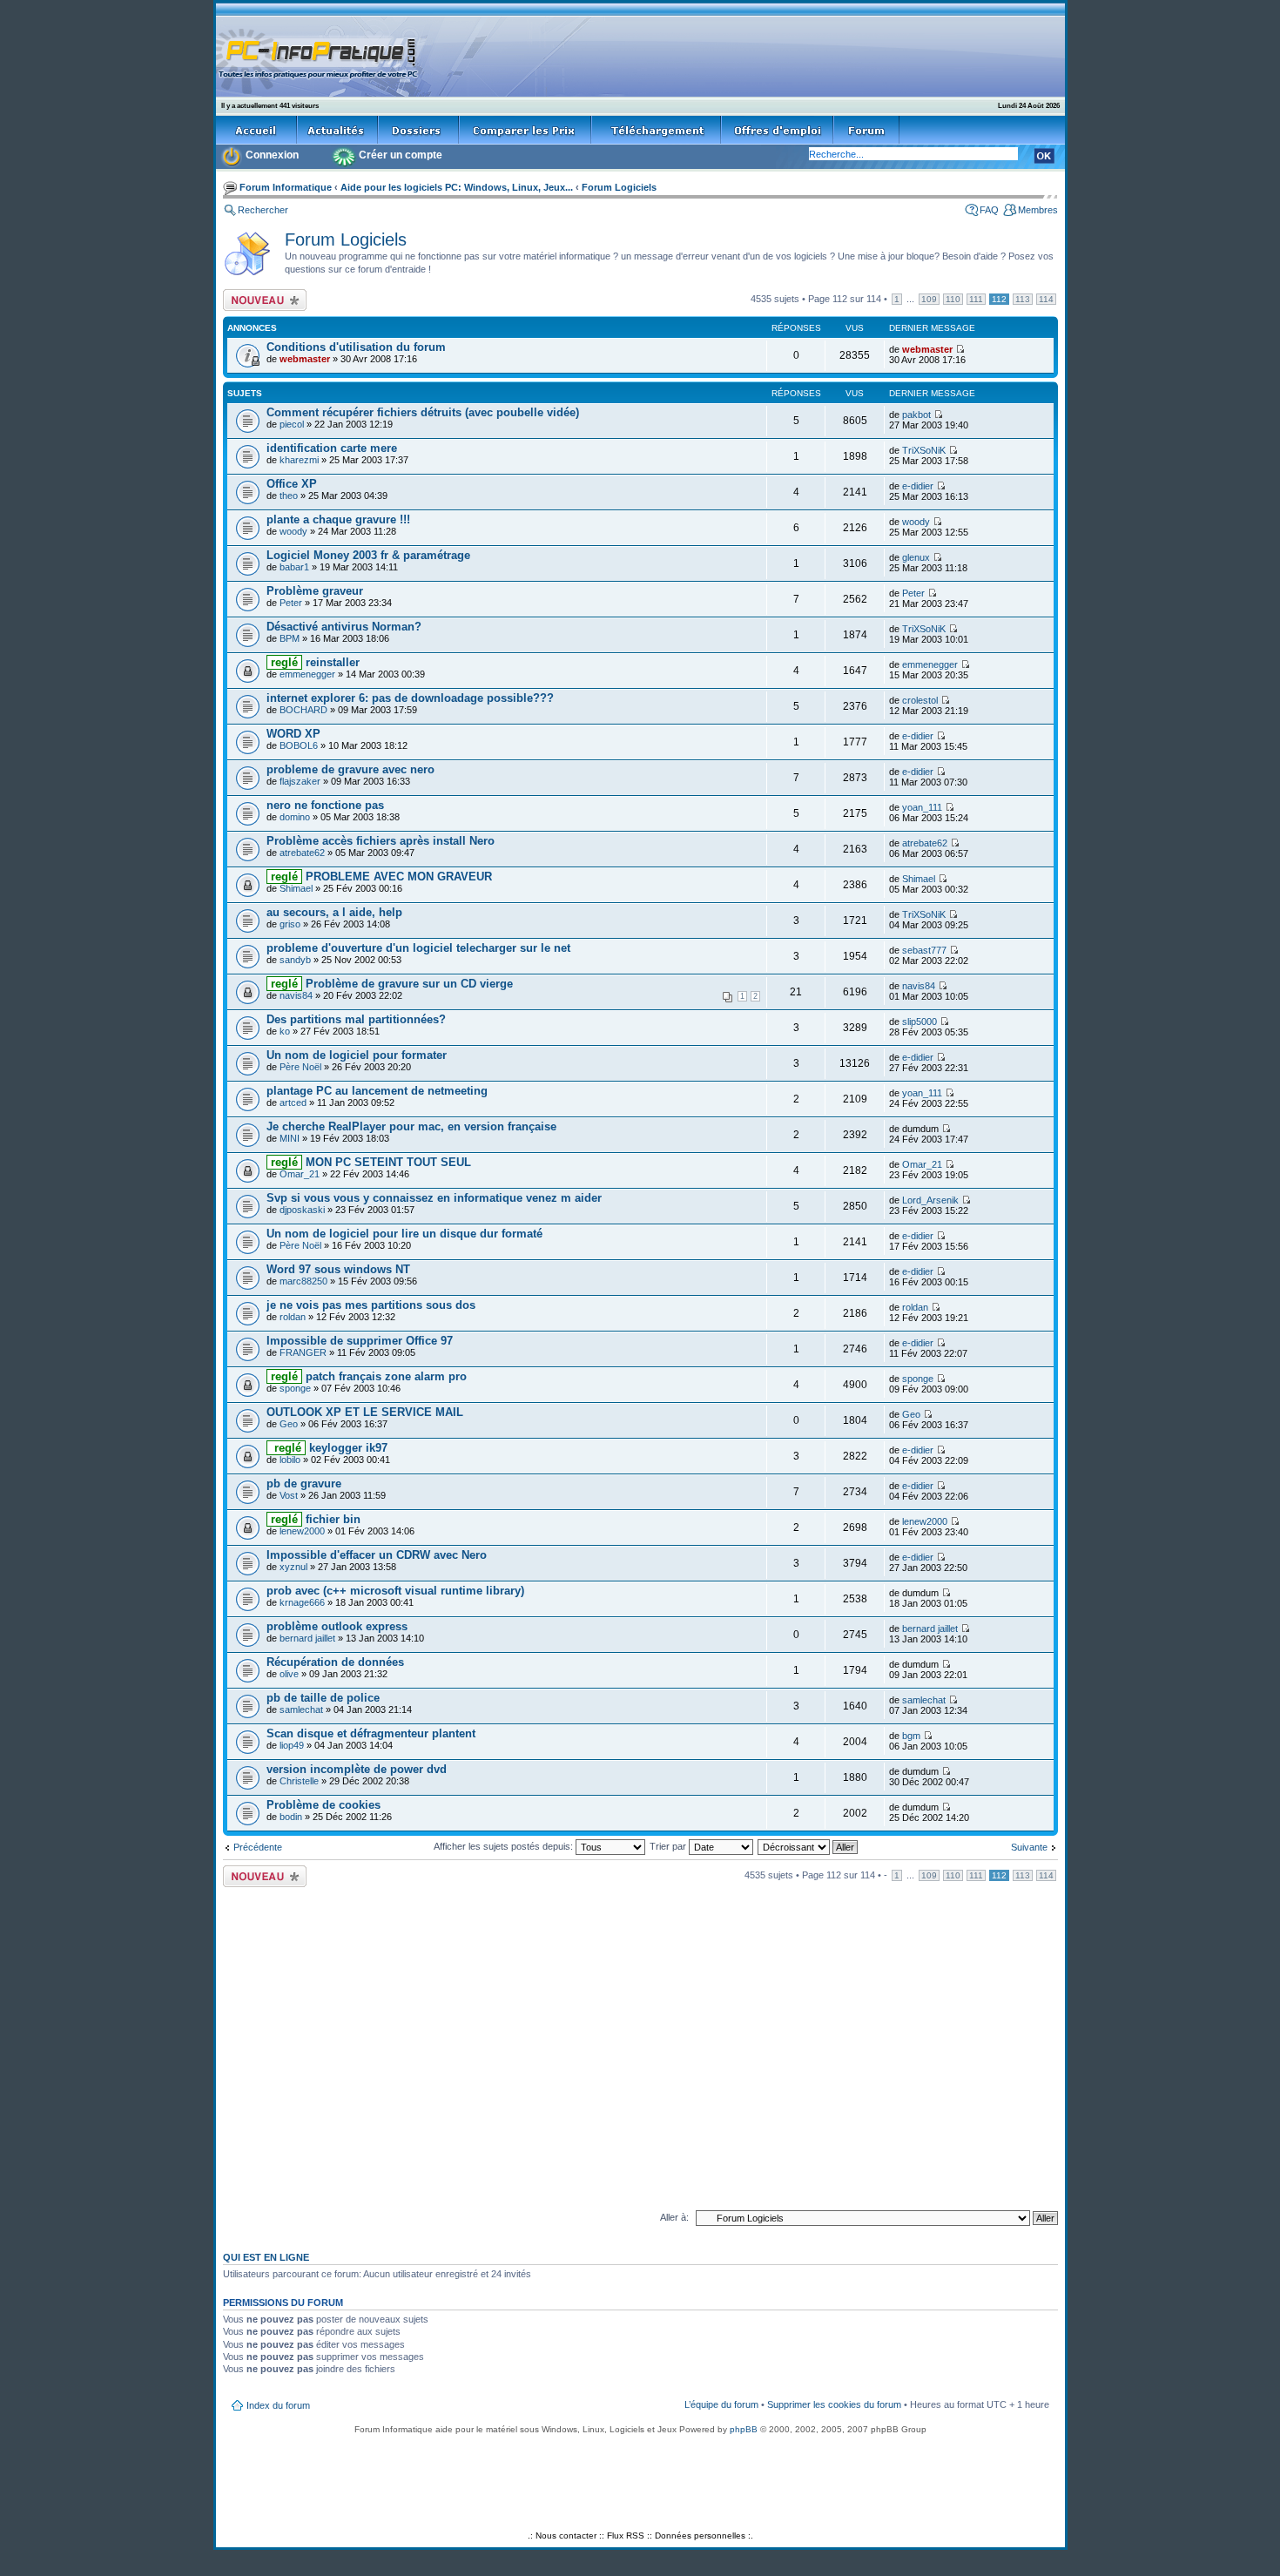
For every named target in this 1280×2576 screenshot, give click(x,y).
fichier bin (314, 1519)
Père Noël (300, 1067)
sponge (295, 1388)
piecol (292, 424)
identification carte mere (332, 448)
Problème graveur (315, 591)
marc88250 (303, 1281)
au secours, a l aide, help (334, 912)
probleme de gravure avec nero (350, 769)
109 (929, 299)
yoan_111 (922, 807)
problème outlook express (337, 1626)
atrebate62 (302, 853)
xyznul (293, 1567)
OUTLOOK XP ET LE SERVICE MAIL (365, 1412)
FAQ (989, 210)
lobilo (290, 1460)
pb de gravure (304, 1484)
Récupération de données (335, 1662)
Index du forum (278, 2405)
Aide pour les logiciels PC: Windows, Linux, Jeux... (457, 187)
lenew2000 (302, 1531)
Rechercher (263, 210)
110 (953, 299)
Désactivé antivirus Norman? (344, 627)
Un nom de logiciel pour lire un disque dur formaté (404, 1234)
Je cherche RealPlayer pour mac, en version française (411, 1126)
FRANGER (303, 1352)
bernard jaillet (307, 1638)
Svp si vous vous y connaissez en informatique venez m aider (434, 1198)
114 (1046, 299)
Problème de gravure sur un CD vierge (390, 984)
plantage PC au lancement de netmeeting (377, 1091)
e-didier (918, 486)
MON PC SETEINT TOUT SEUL (369, 1162)
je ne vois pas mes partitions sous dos (371, 1305)
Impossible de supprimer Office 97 (360, 1341)
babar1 (294, 567)
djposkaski (302, 1210)
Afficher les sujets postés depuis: (505, 1846)
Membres (1038, 210)
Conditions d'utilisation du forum (356, 347)
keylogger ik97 (327, 1448)
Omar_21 (300, 1174)
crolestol (920, 700)
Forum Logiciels (619, 187)
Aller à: (674, 2217)
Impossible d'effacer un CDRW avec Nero (377, 1555)
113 (1023, 299)
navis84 (296, 995)
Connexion (272, 155)
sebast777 (924, 950)
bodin (291, 1817)
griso (290, 924)
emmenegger (307, 674)
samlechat (301, 1709)
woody (293, 531)
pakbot (916, 415)
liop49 (292, 1745)
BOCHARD (303, 710)
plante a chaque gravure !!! (338, 519)
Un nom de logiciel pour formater (357, 1055)
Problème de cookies (323, 1805)
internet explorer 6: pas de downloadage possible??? (410, 698)
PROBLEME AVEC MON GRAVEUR (380, 877)
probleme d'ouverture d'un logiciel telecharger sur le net (418, 948)
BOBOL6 (299, 745)
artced (293, 1103)
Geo (289, 1424)
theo (289, 496)
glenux (916, 557)
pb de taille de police (323, 1698)
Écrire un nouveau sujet (262, 300)
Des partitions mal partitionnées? (356, 1019)
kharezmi (299, 460)
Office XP (292, 484)
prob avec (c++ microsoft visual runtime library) (395, 1591)
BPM (290, 638)
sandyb (295, 960)
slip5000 (920, 1022)
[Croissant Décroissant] (808, 1846)
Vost (289, 1495)
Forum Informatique (286, 187)
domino (295, 817)
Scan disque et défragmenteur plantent (371, 1733)
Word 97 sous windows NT (338, 1269)
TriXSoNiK (924, 450)
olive (289, 1674)
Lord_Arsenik (930, 1200)
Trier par (669, 1846)
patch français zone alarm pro (367, 1376)
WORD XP (293, 734)
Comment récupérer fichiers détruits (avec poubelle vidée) (423, 412)
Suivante (1029, 1847)
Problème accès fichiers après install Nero (381, 841)
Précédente (258, 1847)
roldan (293, 1317)
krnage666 (302, 1602)
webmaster (305, 359)
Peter (291, 603)
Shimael (296, 888)
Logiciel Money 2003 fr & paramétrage (368, 555)
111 (976, 299)
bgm (911, 1736)
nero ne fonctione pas (325, 805)
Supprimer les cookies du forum (834, 2404)
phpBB (744, 2429)
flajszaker (300, 781)
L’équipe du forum (721, 2404)
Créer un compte (401, 155)
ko (285, 1031)
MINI (290, 1138)
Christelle (299, 1781)
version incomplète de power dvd (357, 1769)
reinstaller (313, 662)
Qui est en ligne (266, 2257)
